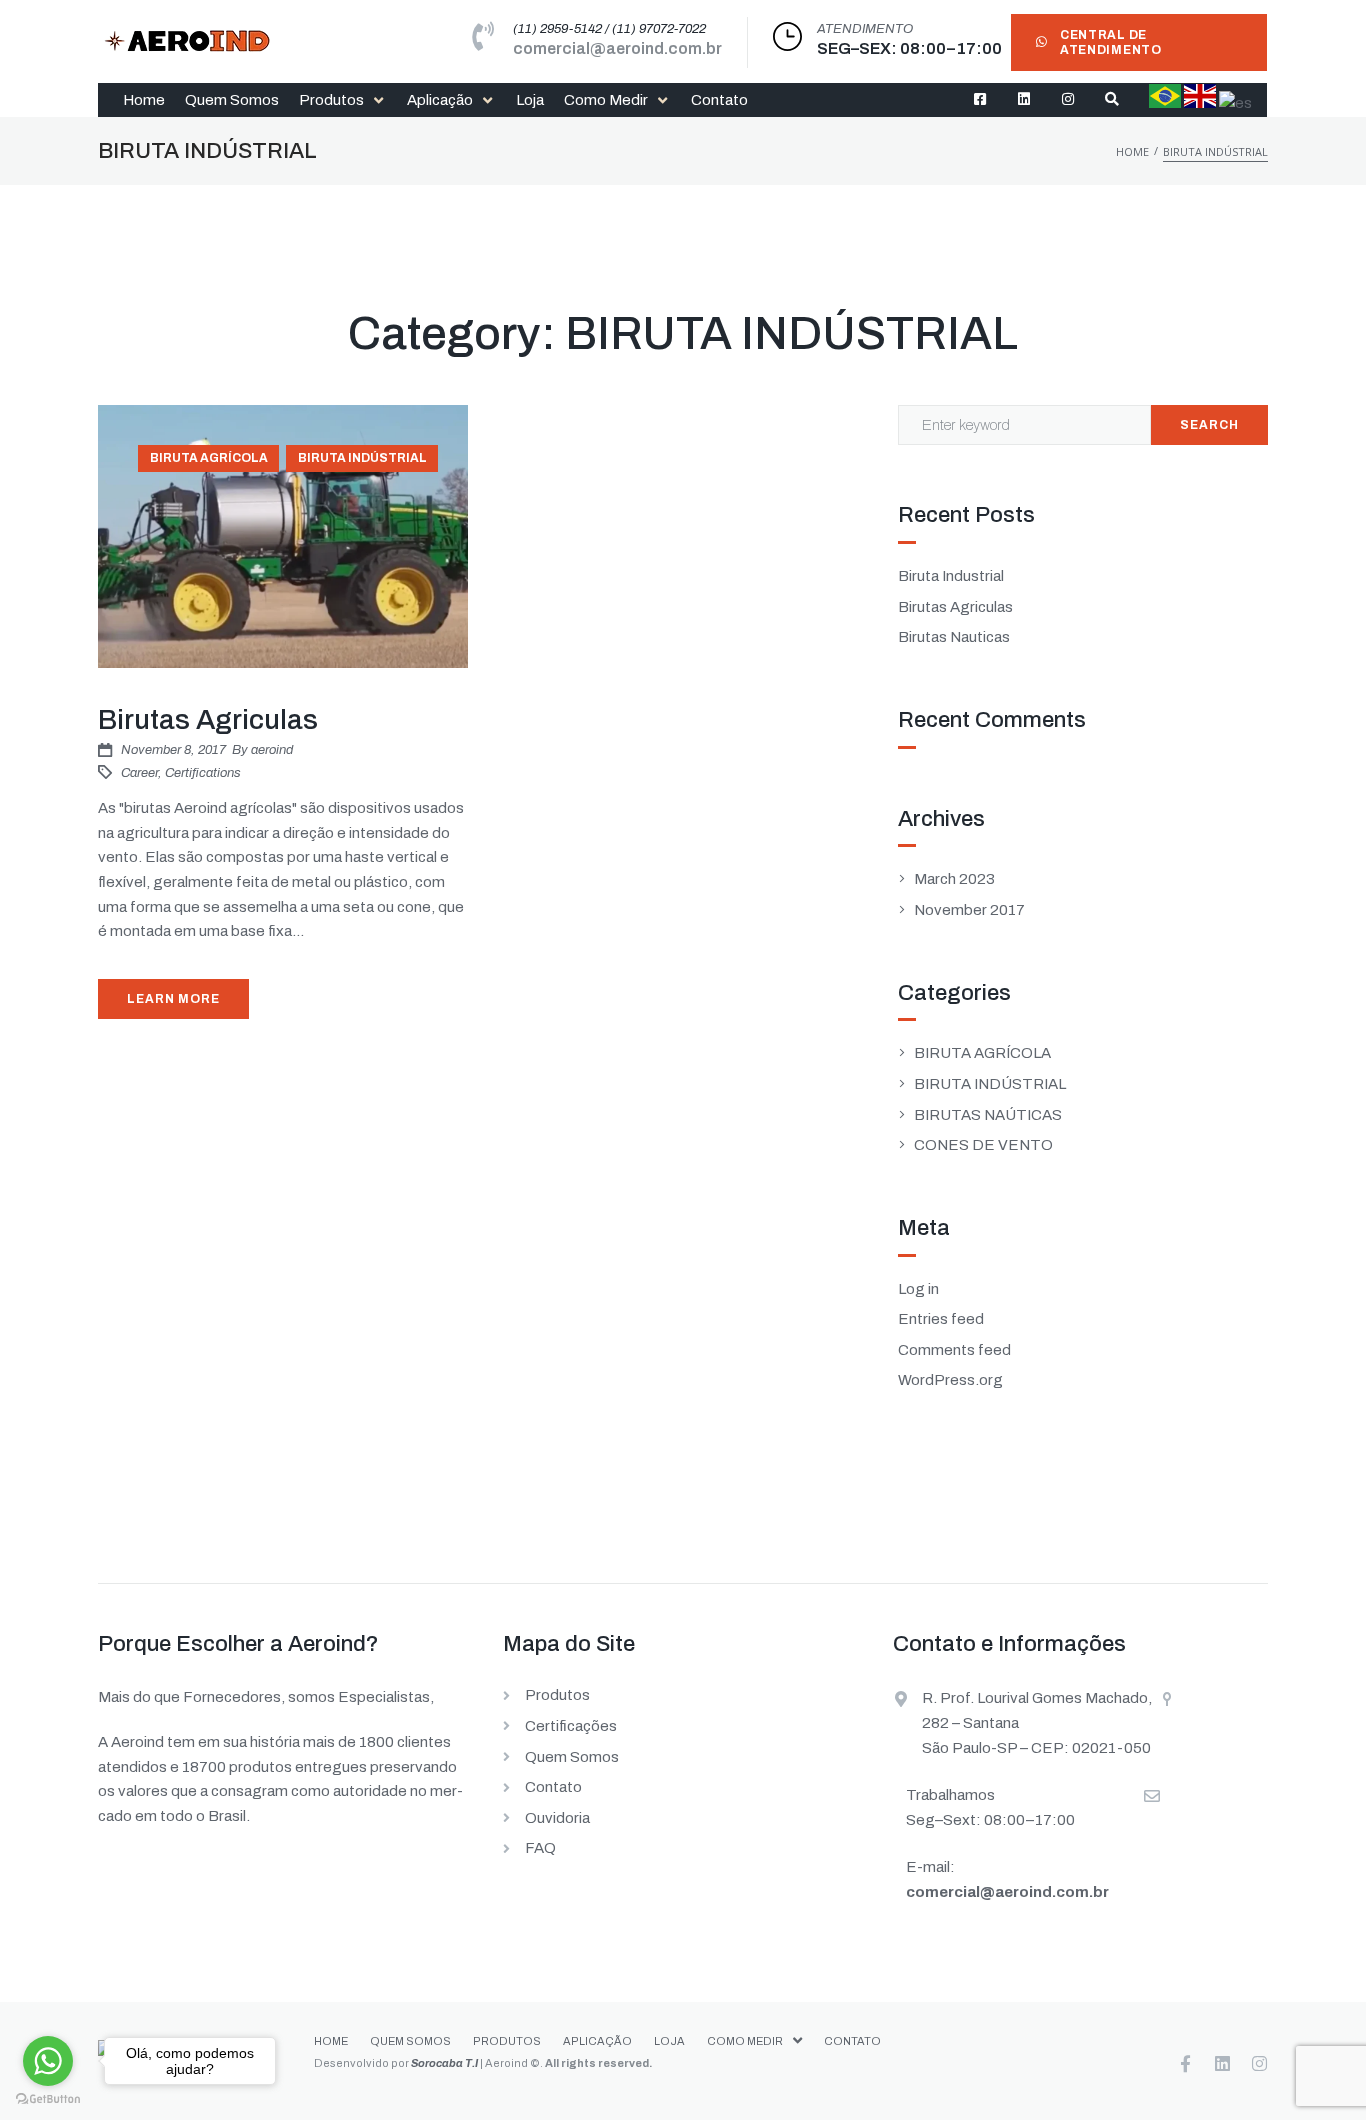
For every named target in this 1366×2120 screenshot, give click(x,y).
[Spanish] (1235, 103)
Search (1209, 425)
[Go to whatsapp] (48, 2061)
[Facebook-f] (1185, 2063)
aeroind (272, 750)
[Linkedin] (1222, 2063)
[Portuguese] (1165, 103)
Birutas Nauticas (954, 637)
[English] (1200, 103)
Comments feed (954, 1350)
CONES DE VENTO (983, 1145)
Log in (918, 1289)
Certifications (203, 773)
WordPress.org (950, 1380)
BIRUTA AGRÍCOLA (209, 458)
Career (139, 773)
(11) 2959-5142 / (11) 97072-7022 (609, 29)
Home (1132, 151)
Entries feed (941, 1319)
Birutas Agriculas (208, 719)
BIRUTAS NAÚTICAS (988, 1115)
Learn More (173, 999)
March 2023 (954, 879)
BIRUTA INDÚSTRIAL (362, 458)
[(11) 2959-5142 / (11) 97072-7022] (483, 36)
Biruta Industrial (951, 576)
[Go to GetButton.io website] (48, 2099)
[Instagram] (1259, 2063)
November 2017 (969, 910)
